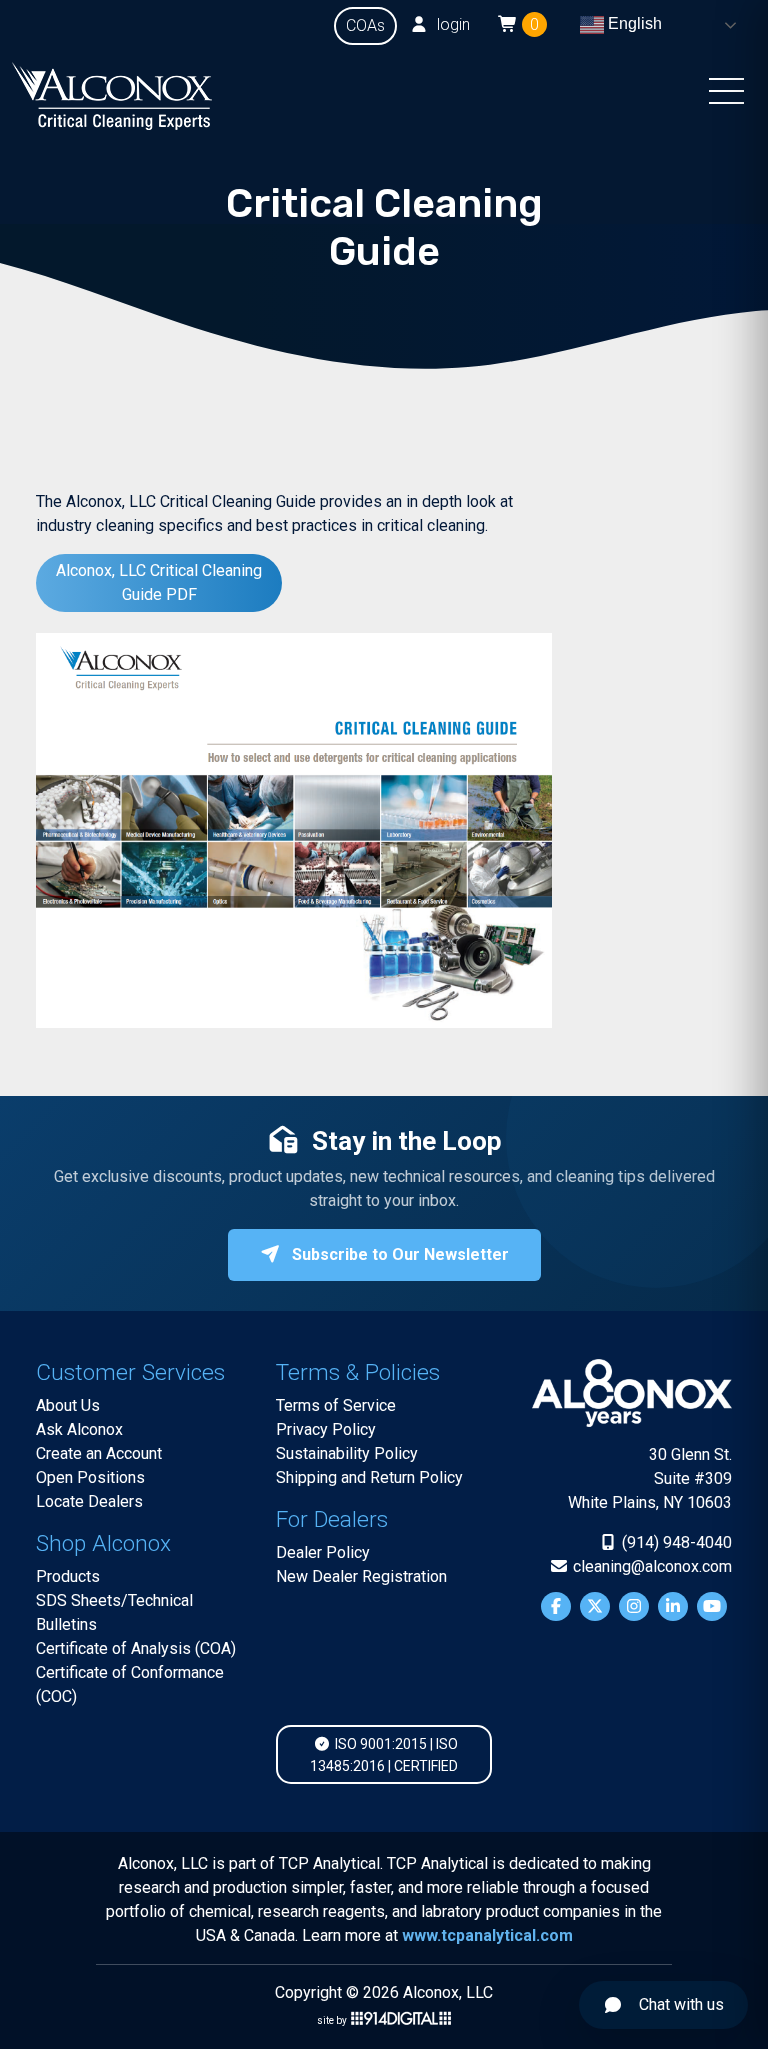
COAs (365, 25)
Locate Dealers (89, 1501)
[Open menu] (726, 96)
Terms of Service (336, 1405)
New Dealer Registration (361, 1576)
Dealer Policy (323, 1552)
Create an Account (99, 1453)
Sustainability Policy (347, 1453)
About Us (68, 1405)
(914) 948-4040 (675, 1542)
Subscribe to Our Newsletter (398, 1254)
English (633, 23)
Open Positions (90, 1477)
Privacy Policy (326, 1429)
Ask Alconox (79, 1429)
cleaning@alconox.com (650, 1566)
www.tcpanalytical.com (487, 1935)
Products (68, 1576)
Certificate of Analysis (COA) (136, 1648)
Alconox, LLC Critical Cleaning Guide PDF (159, 582)
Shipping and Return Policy (369, 1477)
